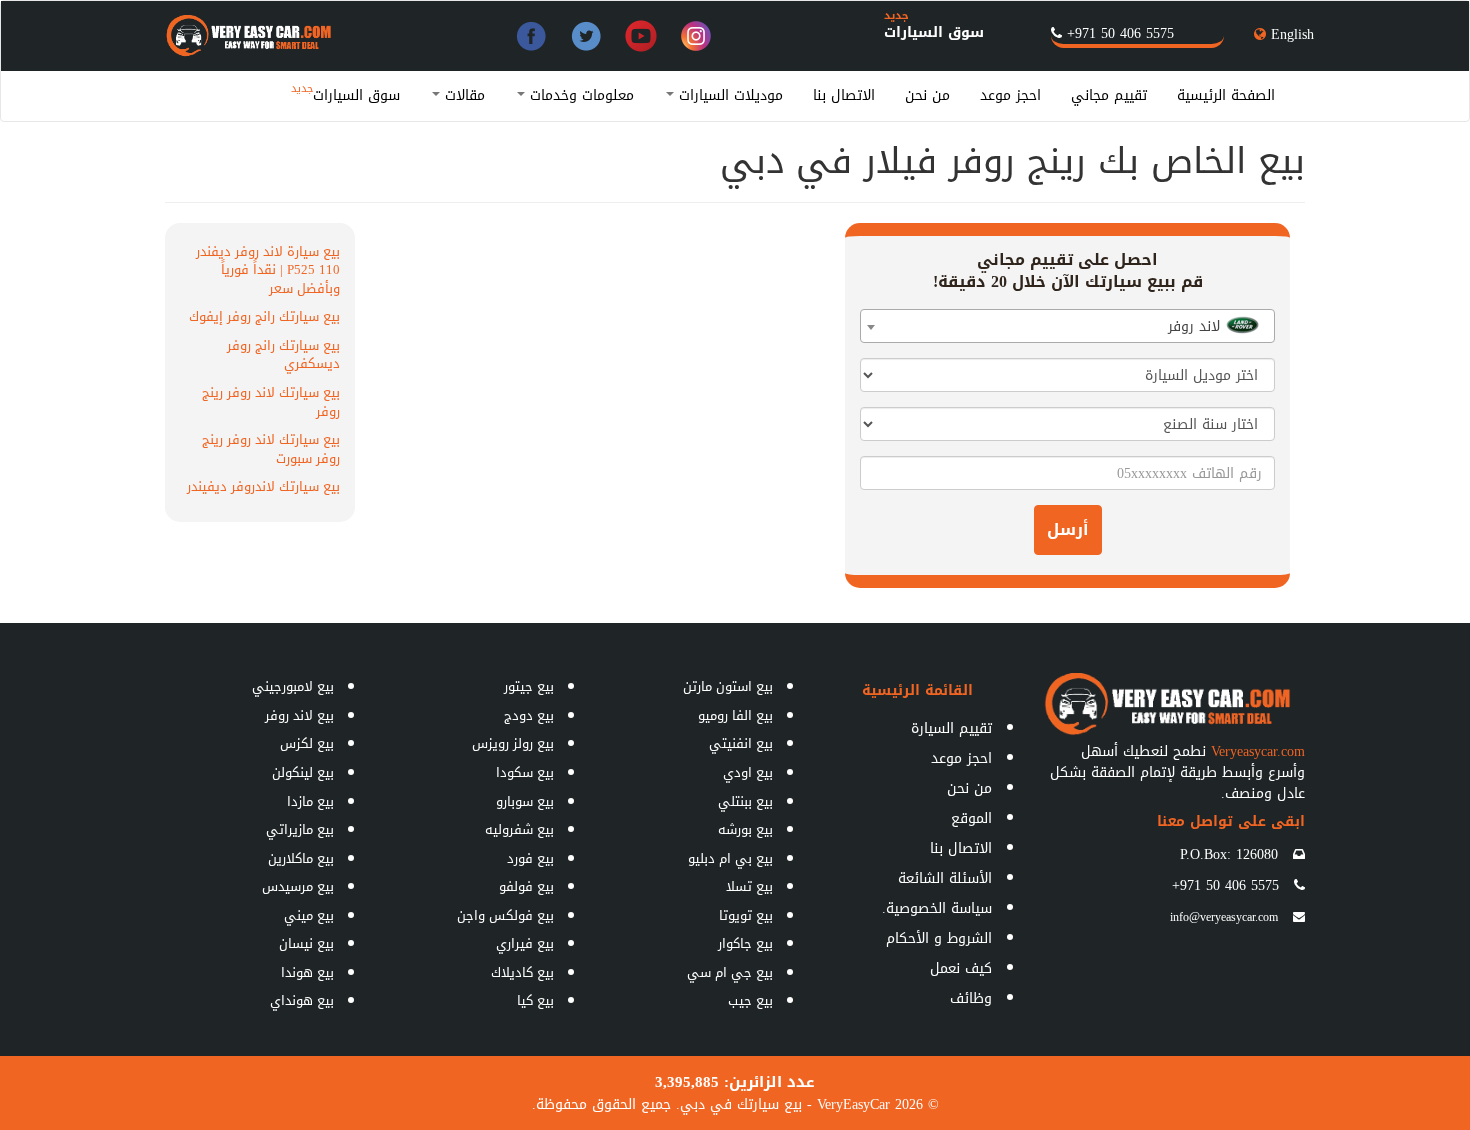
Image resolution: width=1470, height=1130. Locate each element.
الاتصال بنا (844, 95)
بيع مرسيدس (298, 886)
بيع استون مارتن (728, 686)
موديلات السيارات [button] (728, 95)
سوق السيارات (934, 32)
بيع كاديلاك (522, 972)
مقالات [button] (462, 95)
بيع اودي (748, 772)
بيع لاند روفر (299, 715)
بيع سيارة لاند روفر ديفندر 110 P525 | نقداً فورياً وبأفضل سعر (268, 270)
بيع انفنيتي (741, 743)
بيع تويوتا (746, 915)
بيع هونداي (302, 1000)
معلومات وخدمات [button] (579, 95)
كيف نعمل (961, 968)
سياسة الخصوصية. (937, 908)
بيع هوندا (307, 972)
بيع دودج (529, 715)
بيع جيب (750, 1000)
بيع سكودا (525, 772)
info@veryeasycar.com (1224, 917)
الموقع (971, 818)
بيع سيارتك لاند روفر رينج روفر (271, 402)
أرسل (1068, 529)
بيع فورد (530, 858)
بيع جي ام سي (730, 972)
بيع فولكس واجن (505, 915)
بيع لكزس (307, 743)
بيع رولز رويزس (513, 743)
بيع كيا (535, 1000)
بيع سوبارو (525, 801)
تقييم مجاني (1109, 95)
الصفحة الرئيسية (1226, 95)
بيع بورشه (745, 829)
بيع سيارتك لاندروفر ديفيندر (263, 486)
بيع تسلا (749, 886)
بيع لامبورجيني (293, 686)
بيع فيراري (525, 943)
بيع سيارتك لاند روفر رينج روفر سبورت (271, 449)
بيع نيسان (306, 943)
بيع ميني (309, 915)
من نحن (927, 95)
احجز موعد (1010, 95)
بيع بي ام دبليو (730, 858)
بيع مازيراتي (300, 829)
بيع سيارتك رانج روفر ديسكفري (283, 355)
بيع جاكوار (745, 943)
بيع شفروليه (519, 829)
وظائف (971, 998)
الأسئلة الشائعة (945, 878)
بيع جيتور (529, 686)
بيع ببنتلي (745, 801)
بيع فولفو (526, 886)
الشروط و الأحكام (939, 938)
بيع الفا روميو (735, 715)
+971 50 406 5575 (1120, 33)
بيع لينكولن (303, 772)
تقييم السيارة (951, 728)
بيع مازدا (310, 801)
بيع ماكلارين (301, 858)
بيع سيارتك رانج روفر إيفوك (264, 316)
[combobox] (1067, 326)
